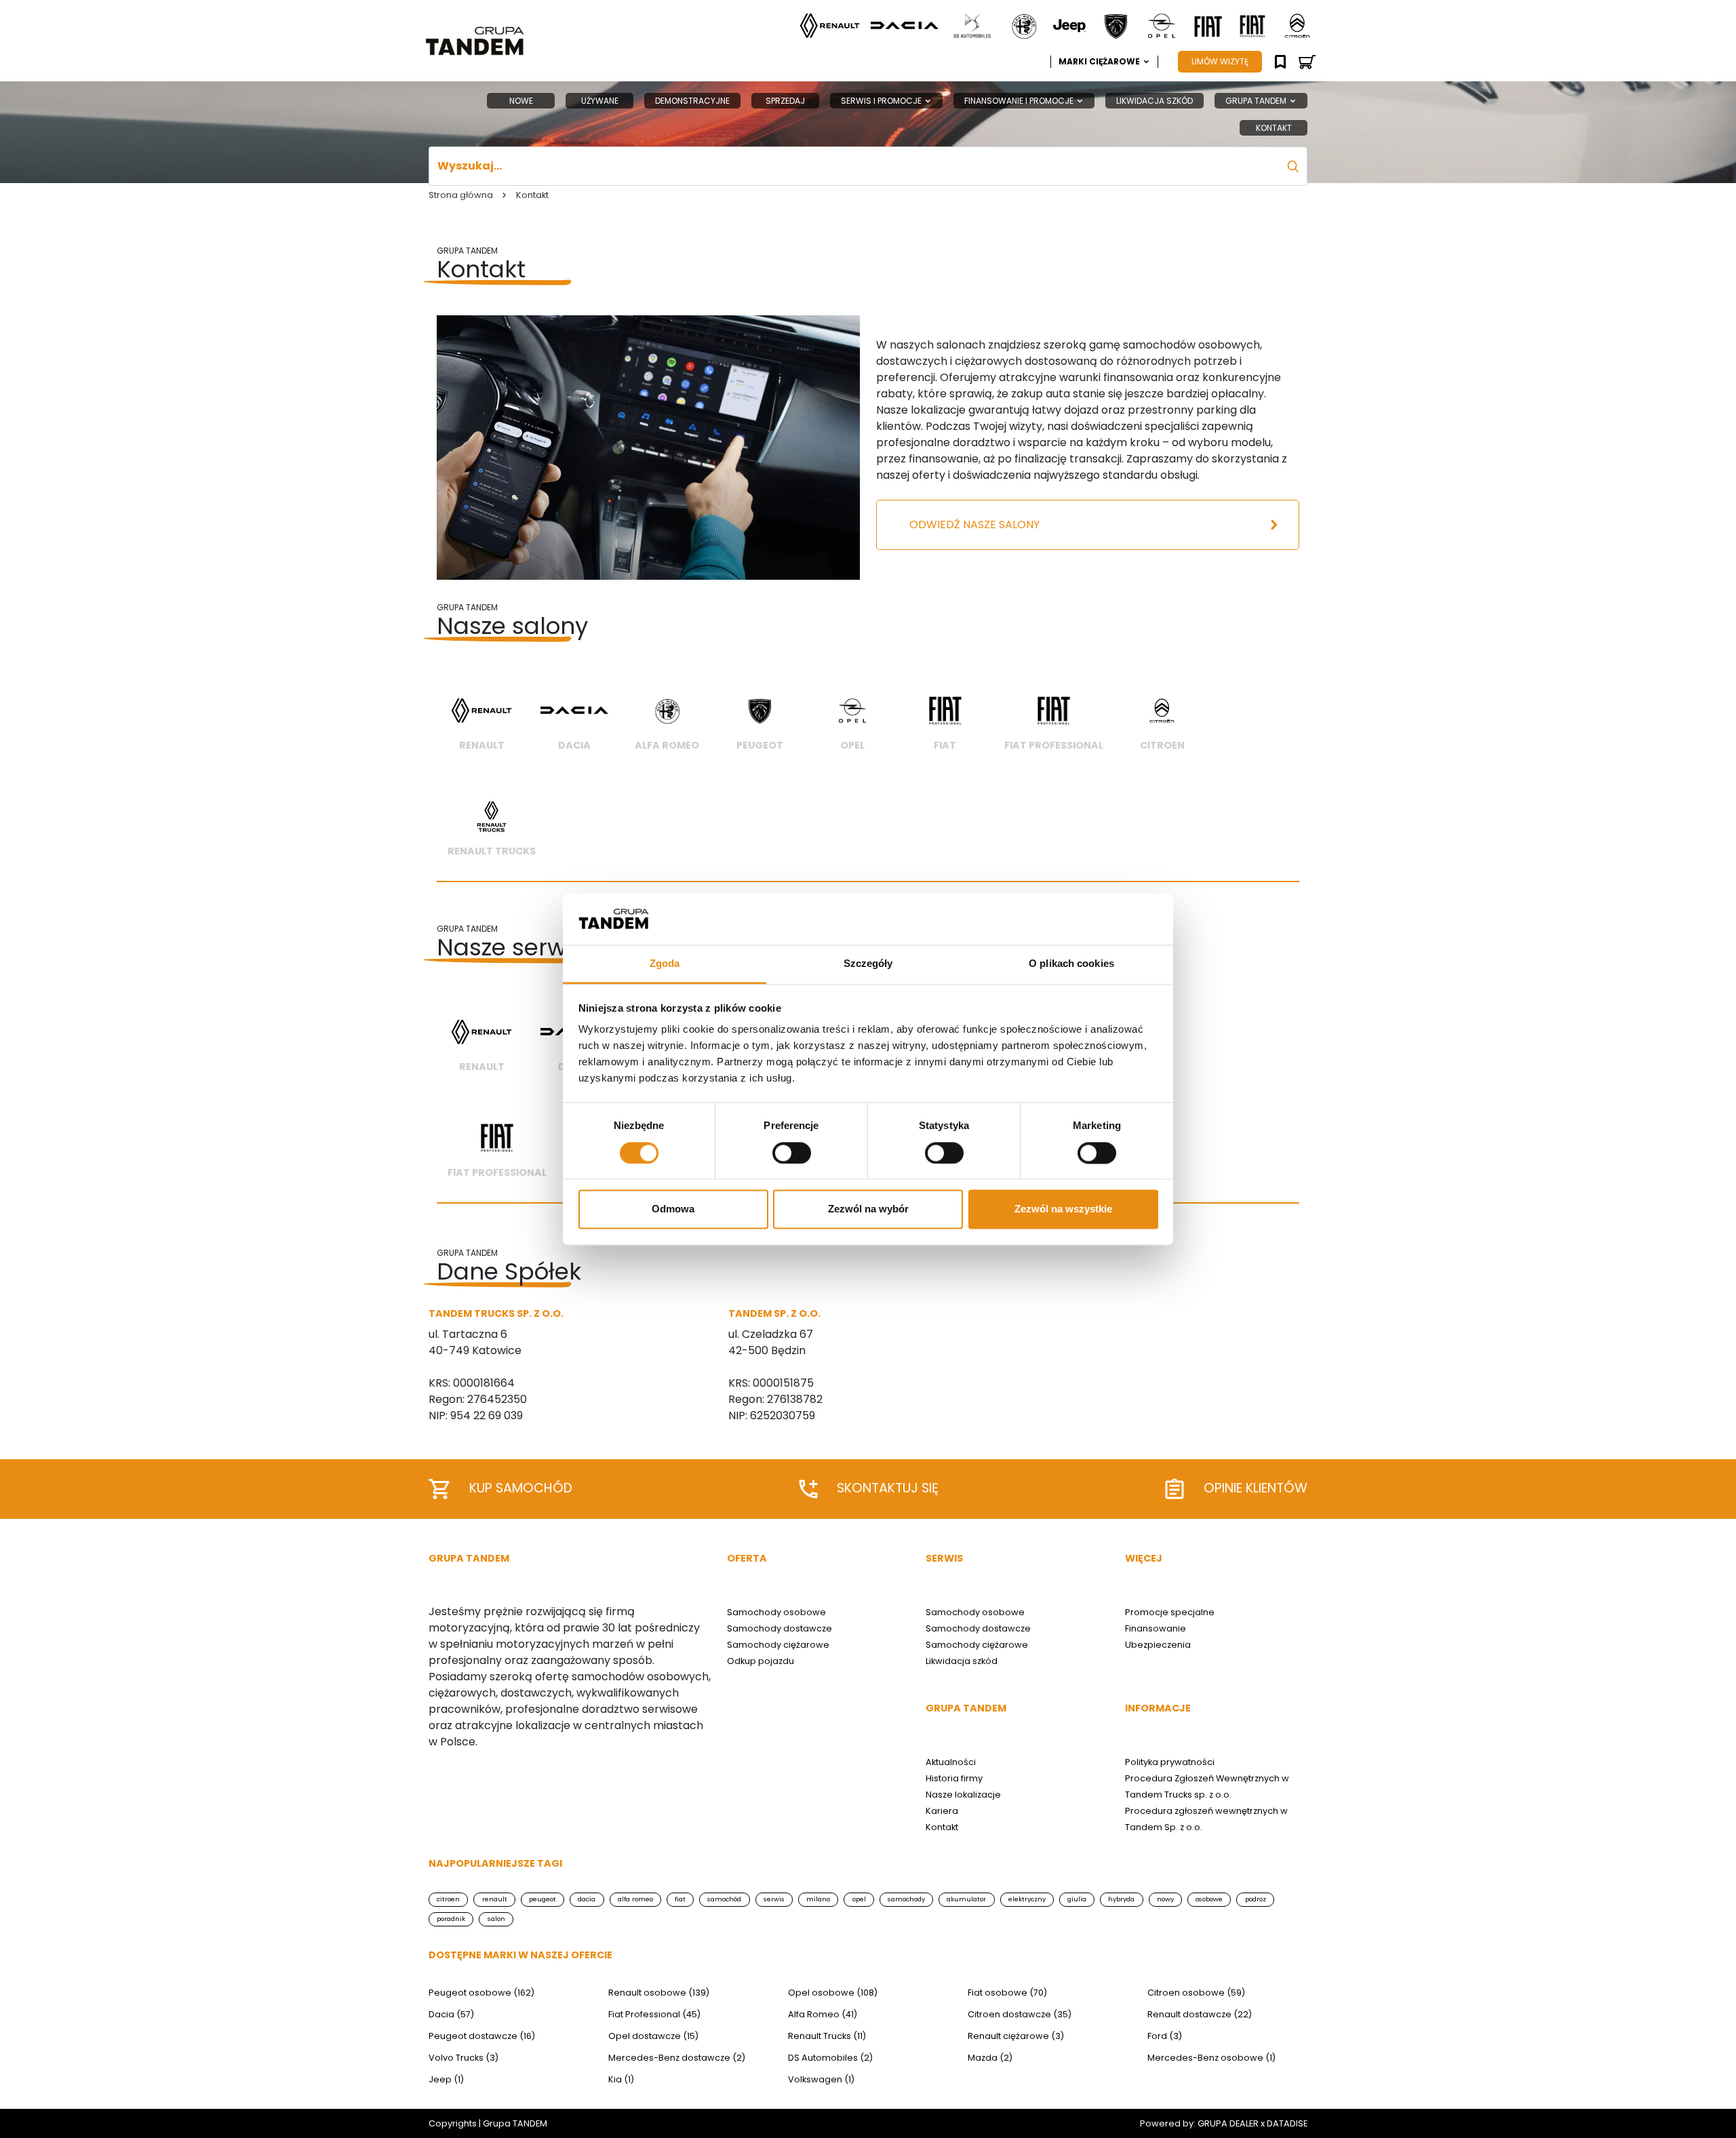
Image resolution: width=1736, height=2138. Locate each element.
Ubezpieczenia (1158, 1645)
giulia (1077, 1899)
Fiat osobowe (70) (1007, 1993)
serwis (774, 1899)
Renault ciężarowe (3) (1016, 2036)
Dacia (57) (451, 2014)
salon (496, 1919)
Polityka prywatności (1170, 1762)
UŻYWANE (600, 101)
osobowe (1209, 1899)
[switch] (792, 1153)
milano (818, 1899)
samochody (906, 1899)
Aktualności (951, 1762)
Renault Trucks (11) (827, 2036)
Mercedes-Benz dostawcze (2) (677, 2058)
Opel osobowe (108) (833, 1993)
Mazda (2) (990, 2058)
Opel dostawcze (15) (653, 2036)
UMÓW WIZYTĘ (1220, 61)
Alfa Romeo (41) (823, 2014)
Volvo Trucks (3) (463, 2058)
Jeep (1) (446, 2079)
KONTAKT (1274, 128)
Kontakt (942, 1827)
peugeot (542, 1899)
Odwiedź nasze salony (974, 524)
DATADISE (1287, 2123)
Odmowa (673, 1209)
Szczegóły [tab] (868, 964)
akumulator (966, 1899)
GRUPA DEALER (1228, 2123)
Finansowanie (1156, 1628)
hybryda (1121, 1899)
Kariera (942, 1811)
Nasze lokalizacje (963, 1795)
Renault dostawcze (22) (1200, 2014)
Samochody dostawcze (780, 1628)
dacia (587, 1899)
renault (495, 1899)
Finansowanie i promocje (1020, 101)
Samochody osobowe (776, 1612)
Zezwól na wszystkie (1063, 1209)
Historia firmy (954, 1778)
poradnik (451, 1919)
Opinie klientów (1256, 1488)
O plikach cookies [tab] (1071, 964)
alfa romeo (635, 1899)
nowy (1165, 1899)
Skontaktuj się (888, 1488)
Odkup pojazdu (761, 1661)
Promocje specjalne (1170, 1612)
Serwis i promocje (882, 101)
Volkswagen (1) (821, 2079)
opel (859, 1899)
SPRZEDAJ (785, 101)
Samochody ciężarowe (778, 1645)
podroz (1256, 1899)
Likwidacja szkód (962, 1661)
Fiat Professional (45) (654, 2014)
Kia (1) (621, 2079)
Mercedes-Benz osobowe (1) (1211, 2058)
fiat (680, 1899)
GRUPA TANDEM (1257, 101)
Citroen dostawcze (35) (1020, 2014)
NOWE (521, 101)
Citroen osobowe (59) (1196, 1993)
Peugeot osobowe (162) (481, 1993)
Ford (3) (1165, 2036)
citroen (448, 1899)
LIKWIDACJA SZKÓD (1155, 101)
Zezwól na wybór (868, 1209)
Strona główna (461, 195)
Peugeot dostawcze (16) (482, 2036)
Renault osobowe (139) (659, 1993)
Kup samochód (521, 1488)
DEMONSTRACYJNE (692, 101)
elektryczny (1027, 1899)
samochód (724, 1899)
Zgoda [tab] (665, 964)
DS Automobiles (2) (830, 2058)
